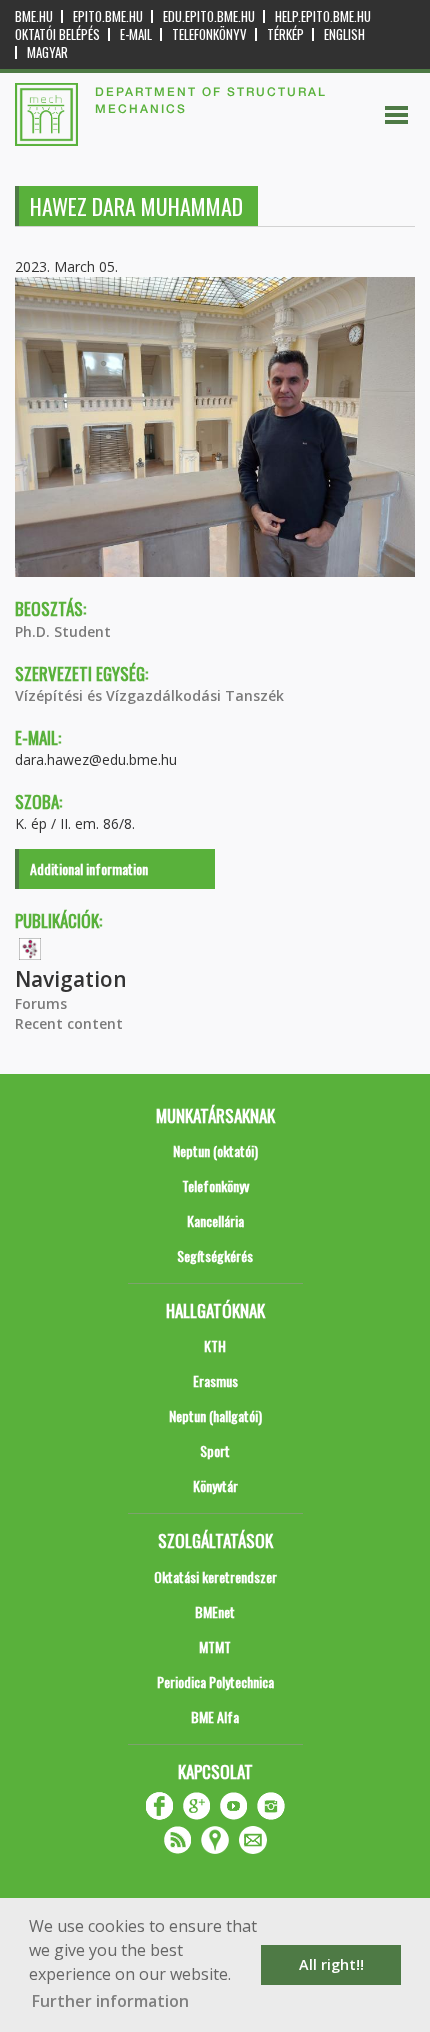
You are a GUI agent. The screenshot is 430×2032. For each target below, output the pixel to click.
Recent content (69, 1023)
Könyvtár (215, 1485)
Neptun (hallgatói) (215, 1415)
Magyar (47, 52)
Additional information (89, 868)
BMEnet (215, 1611)
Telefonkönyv (209, 34)
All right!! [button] (331, 1964)
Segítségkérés (215, 1255)
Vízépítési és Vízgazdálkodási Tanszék (149, 695)
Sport (215, 1450)
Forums (41, 1003)
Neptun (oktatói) (215, 1150)
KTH (215, 1345)
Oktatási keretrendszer (215, 1576)
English (344, 34)
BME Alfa (215, 1716)
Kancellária (215, 1220)
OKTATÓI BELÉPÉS (57, 34)
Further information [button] (110, 2001)
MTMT (215, 1646)
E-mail (136, 34)
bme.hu (34, 16)
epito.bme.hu (108, 16)
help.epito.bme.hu (323, 16)
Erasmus (215, 1380)
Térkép (285, 34)
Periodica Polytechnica (215, 1681)
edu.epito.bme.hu (209, 16)
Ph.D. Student (63, 631)
